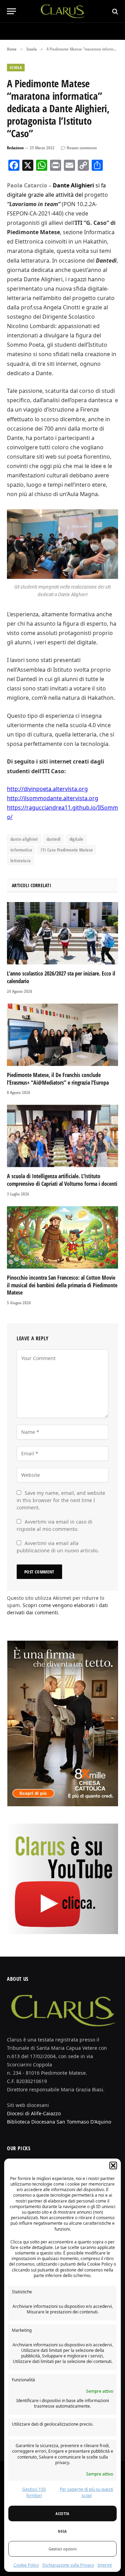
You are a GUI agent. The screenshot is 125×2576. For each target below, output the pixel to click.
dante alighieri (24, 839)
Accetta (62, 2513)
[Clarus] (63, 11)
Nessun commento (82, 148)
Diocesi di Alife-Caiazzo (34, 2113)
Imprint (105, 2565)
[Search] (114, 11)
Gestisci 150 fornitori (34, 2492)
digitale (76, 839)
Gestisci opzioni (63, 2549)
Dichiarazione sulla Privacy (68, 2565)
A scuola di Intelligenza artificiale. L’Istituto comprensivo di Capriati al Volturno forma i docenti (62, 1180)
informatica (21, 850)
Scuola (16, 67)
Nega (62, 2531)
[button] (113, 2165)
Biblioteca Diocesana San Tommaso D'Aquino (59, 2122)
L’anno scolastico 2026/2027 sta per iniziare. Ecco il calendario (61, 977)
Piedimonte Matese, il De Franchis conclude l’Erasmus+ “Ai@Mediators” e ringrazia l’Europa (58, 1079)
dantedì (54, 839)
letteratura (20, 861)
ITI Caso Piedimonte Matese (67, 850)
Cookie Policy (26, 2565)
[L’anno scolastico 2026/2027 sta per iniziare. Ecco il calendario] (62, 933)
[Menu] (11, 11)
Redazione (15, 148)
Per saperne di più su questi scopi (86, 2492)
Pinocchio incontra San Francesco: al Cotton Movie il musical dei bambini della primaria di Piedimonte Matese (62, 1285)
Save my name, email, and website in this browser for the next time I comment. (61, 1500)
